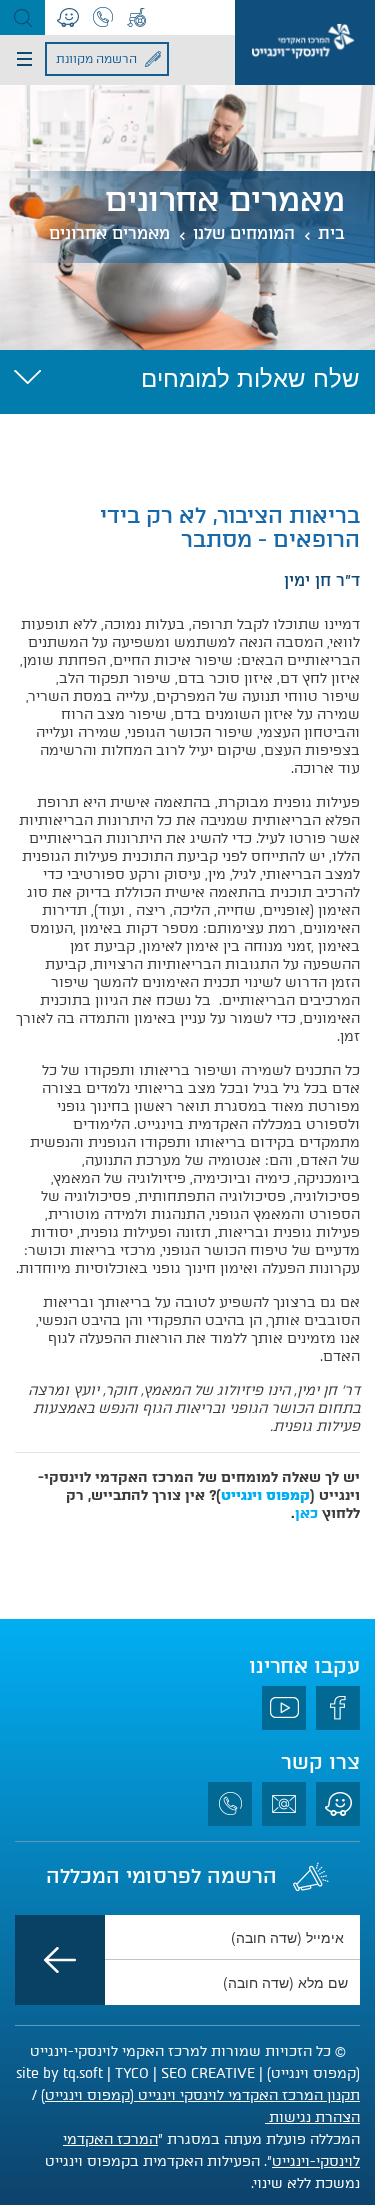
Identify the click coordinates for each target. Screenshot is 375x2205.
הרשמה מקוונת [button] (96, 59)
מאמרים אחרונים (109, 233)
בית (331, 233)
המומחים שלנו (244, 233)
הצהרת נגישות (312, 2117)
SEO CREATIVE (208, 2073)
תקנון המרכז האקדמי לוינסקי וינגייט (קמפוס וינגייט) (200, 2095)
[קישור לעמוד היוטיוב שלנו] (284, 1708)
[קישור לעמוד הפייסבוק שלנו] (338, 1708)
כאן (306, 1513)
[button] (22, 17)
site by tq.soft (59, 2073)
